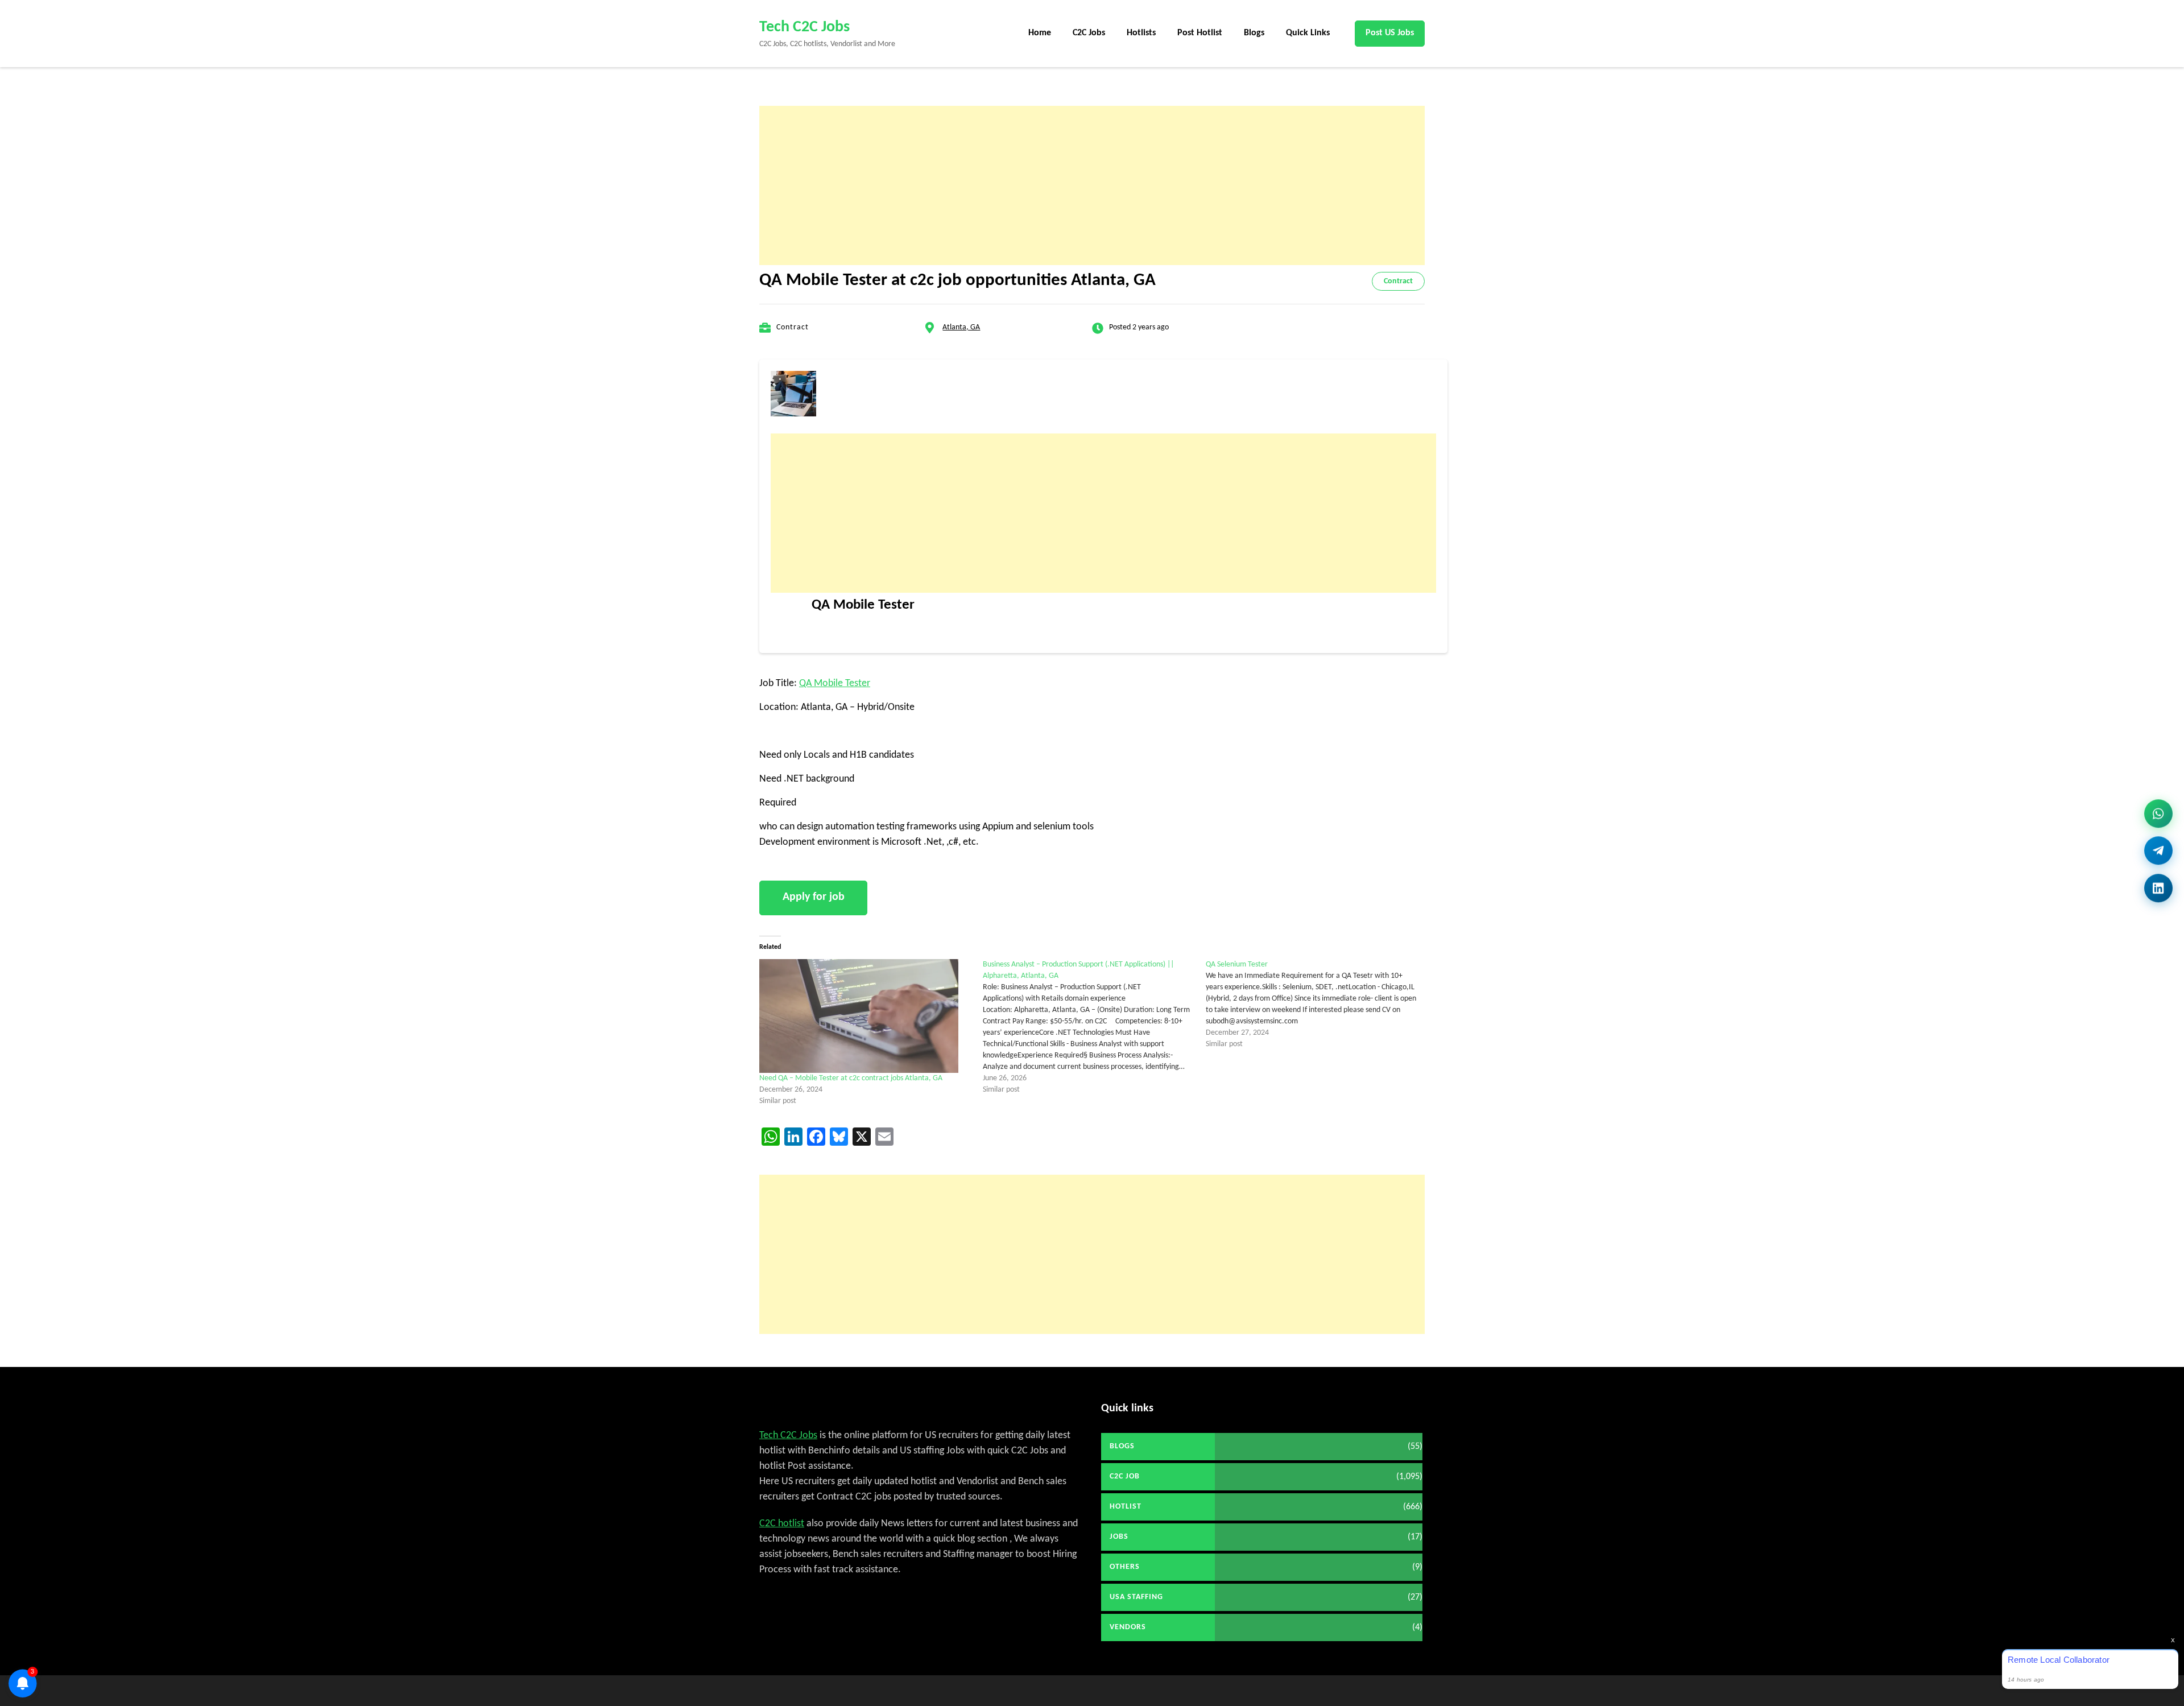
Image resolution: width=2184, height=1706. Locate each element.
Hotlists (1141, 33)
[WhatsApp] (2158, 817)
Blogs (1254, 33)
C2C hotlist (782, 1524)
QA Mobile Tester (835, 683)
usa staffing (1136, 1597)
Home (1040, 33)
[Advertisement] (1092, 185)
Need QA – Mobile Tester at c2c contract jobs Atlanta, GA (851, 1078)
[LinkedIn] (2158, 884)
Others (1125, 1567)
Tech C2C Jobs (804, 27)
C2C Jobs (1089, 33)
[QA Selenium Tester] (1318, 1005)
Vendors (1128, 1627)
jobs (1119, 1537)
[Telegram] (2158, 851)
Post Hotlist (1200, 33)
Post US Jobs (1390, 33)
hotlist (1126, 1507)
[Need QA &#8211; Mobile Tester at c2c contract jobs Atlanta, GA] (865, 1016)
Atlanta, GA (961, 327)
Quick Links (1308, 33)
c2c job (1125, 1476)
